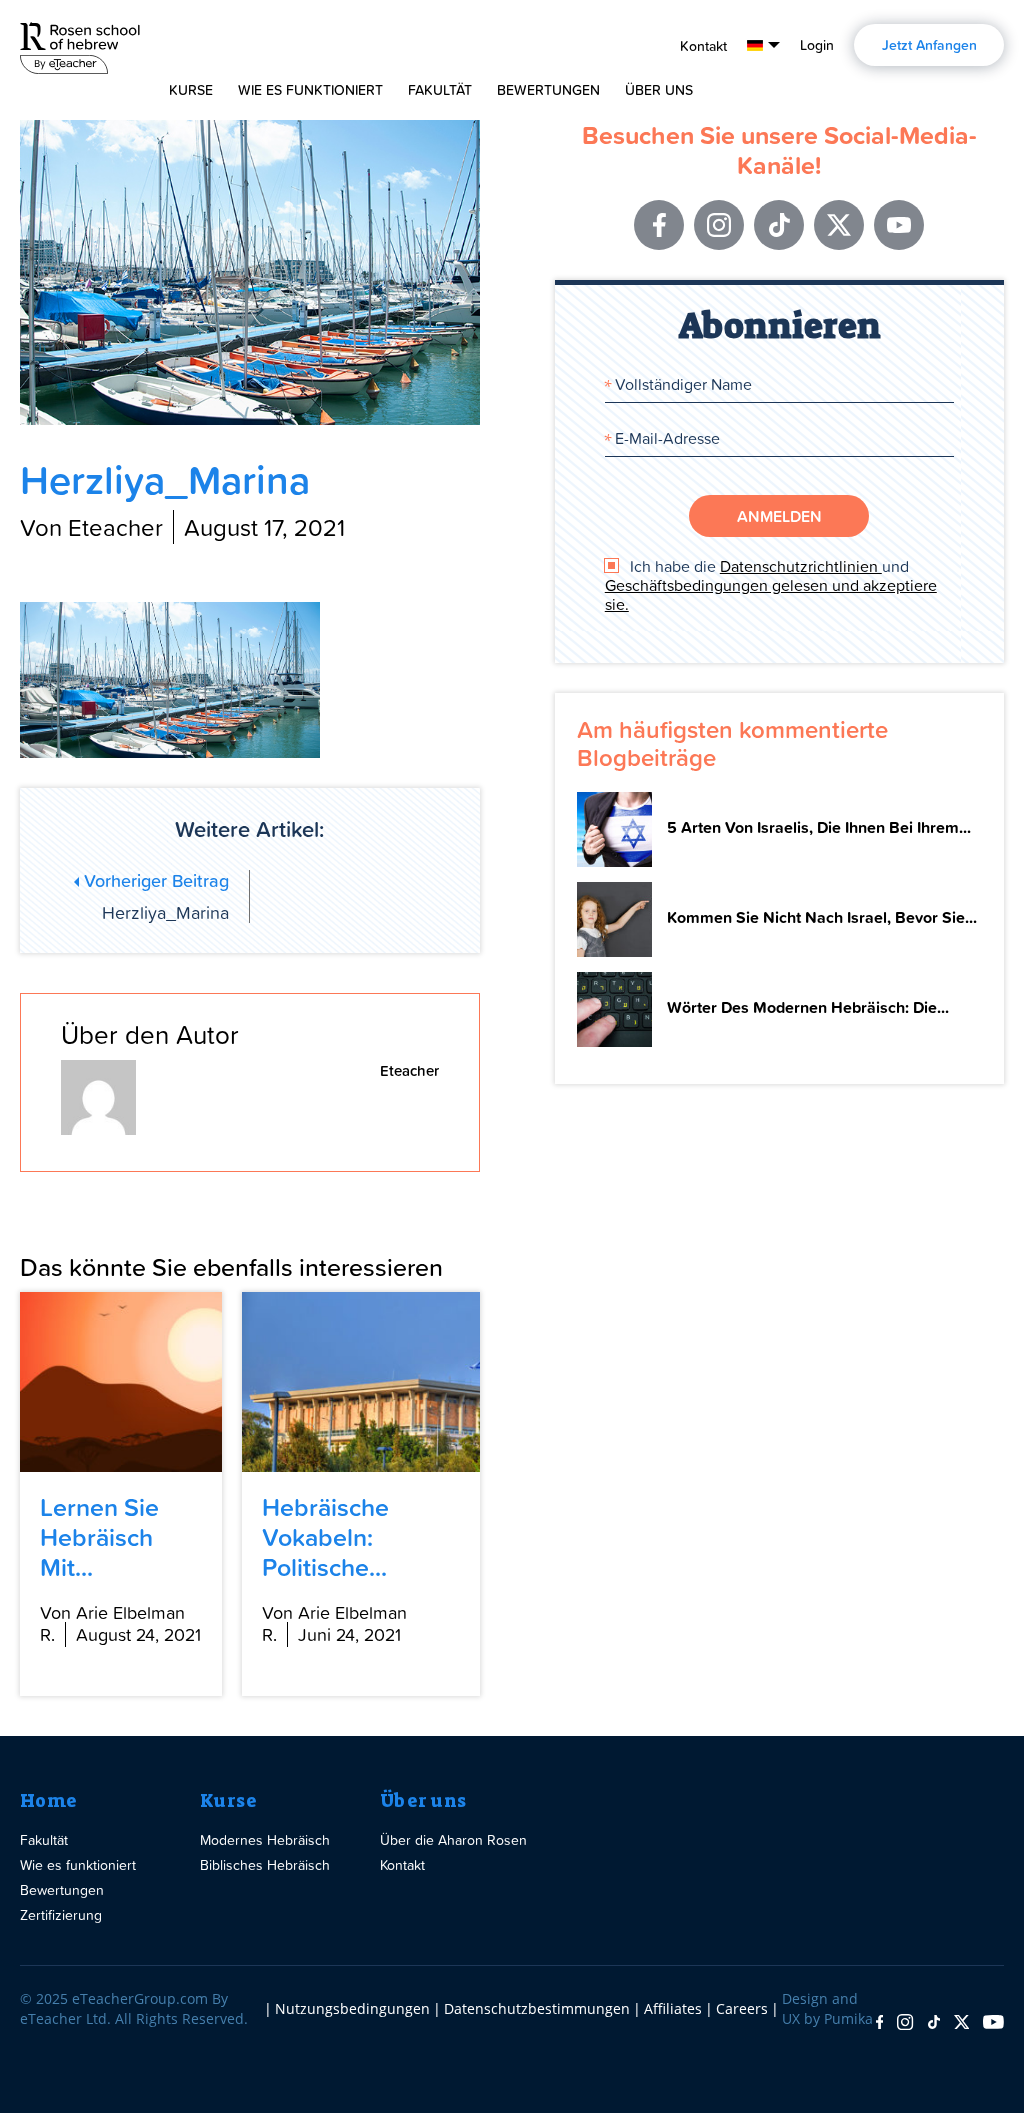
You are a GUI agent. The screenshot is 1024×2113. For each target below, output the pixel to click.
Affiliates (673, 2008)
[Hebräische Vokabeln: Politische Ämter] (361, 1382)
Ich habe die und (771, 586)
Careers (742, 2008)
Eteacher (409, 1070)
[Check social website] (879, 2023)
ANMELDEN (779, 516)
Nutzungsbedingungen (352, 2008)
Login (817, 45)
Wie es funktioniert (310, 90)
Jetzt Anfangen (929, 45)
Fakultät (440, 90)
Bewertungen (548, 90)
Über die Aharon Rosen (453, 1839)
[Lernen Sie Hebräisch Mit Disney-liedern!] (121, 1382)
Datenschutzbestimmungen (537, 2008)
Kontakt (703, 46)
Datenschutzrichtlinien (801, 566)
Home (48, 1801)
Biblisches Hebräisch (265, 1864)
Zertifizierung (61, 1914)
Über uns (423, 1801)
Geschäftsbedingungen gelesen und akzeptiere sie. (771, 594)
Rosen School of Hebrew (80, 44)
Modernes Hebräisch (265, 1839)
